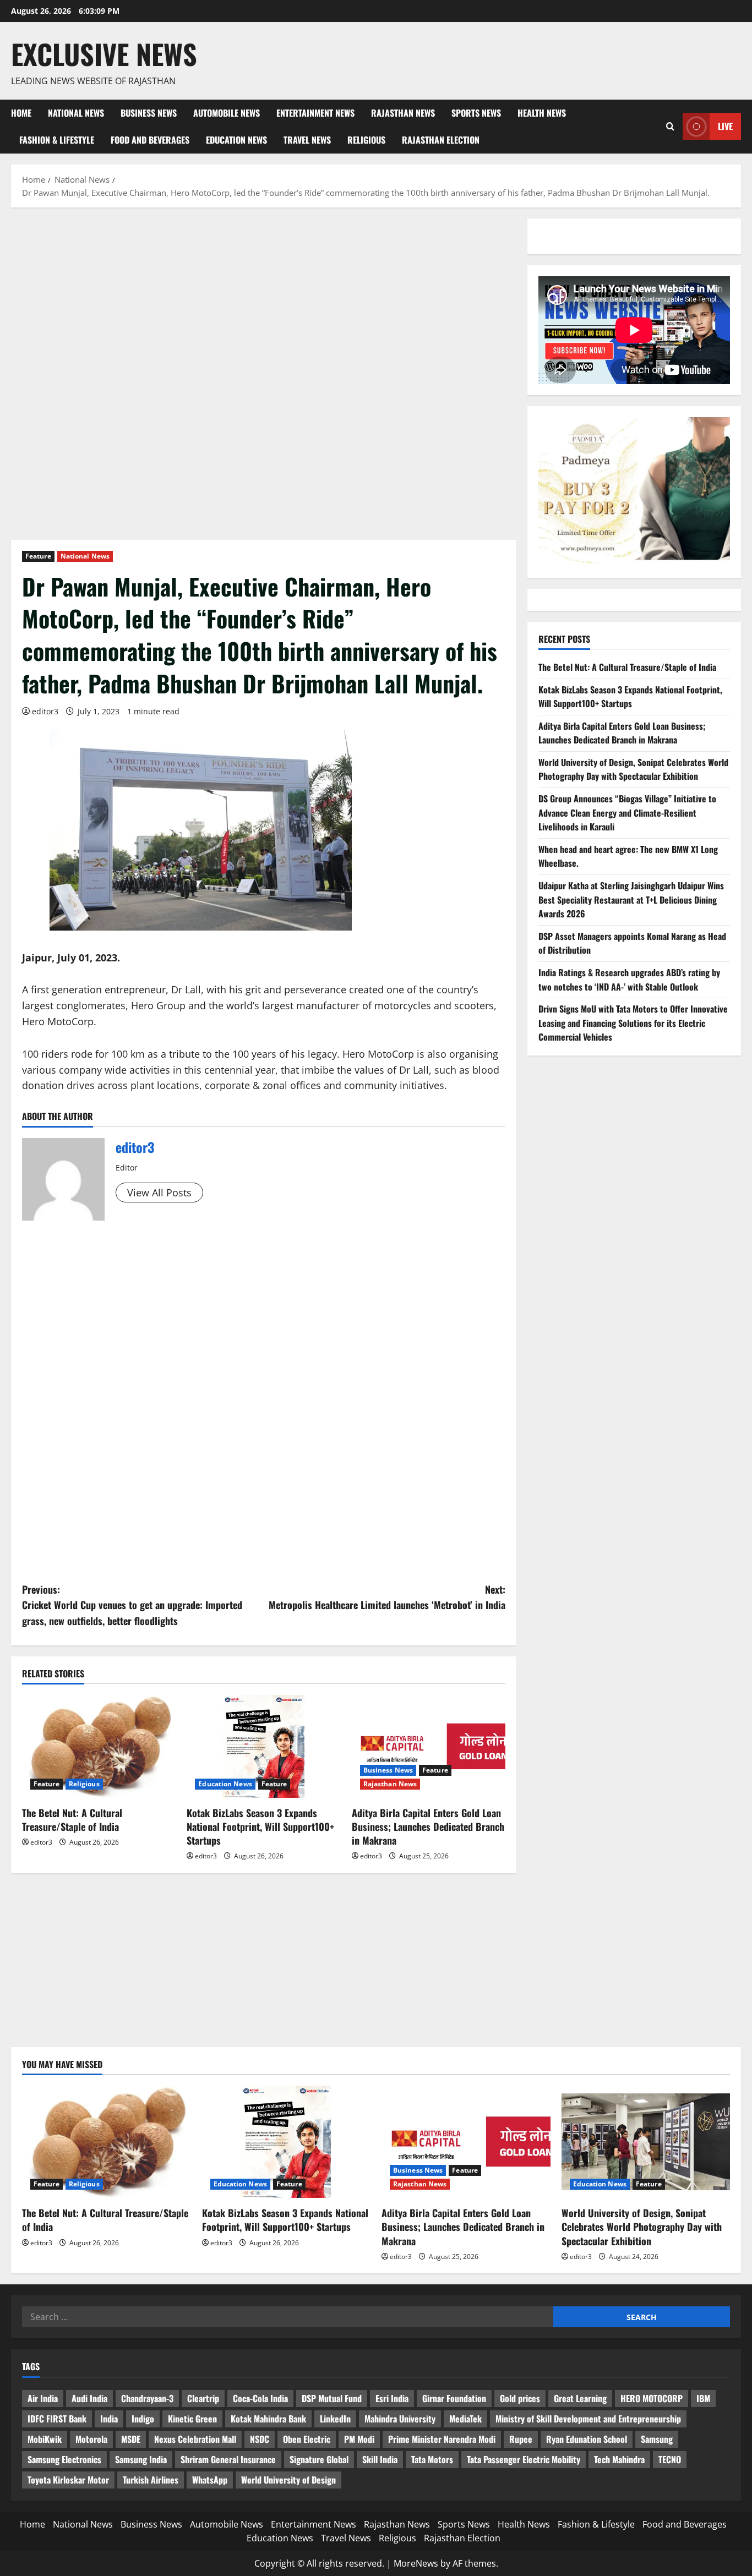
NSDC (260, 2439)
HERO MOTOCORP (652, 2398)
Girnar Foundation (454, 2398)
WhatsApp (210, 2480)
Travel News (307, 140)
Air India (43, 2398)
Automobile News (227, 113)
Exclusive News (104, 53)
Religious (366, 140)
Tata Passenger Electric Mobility (524, 2459)
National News (76, 113)
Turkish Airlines (151, 2480)
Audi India (89, 2398)
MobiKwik (45, 2439)
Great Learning (580, 2398)
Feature (38, 556)
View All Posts (159, 1193)
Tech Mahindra (619, 2459)
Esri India (392, 2398)
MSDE (131, 2439)
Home (21, 113)
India (109, 2419)
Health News (542, 113)
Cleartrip (203, 2398)
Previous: (132, 1605)
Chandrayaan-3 (147, 2398)
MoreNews (416, 2563)
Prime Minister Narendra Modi (442, 2439)
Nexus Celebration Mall (195, 2439)
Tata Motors (432, 2459)
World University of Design (288, 2480)
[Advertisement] (264, 300)
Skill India (380, 2459)
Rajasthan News (403, 113)
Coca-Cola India (260, 2398)
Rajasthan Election (441, 140)
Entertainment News (315, 113)
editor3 (45, 711)
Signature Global (319, 2459)
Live (725, 126)
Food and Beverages (150, 140)
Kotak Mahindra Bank (268, 2419)
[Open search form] (670, 126)
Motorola (91, 2439)
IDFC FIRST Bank (57, 2419)
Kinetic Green (192, 2419)
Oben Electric (307, 2439)
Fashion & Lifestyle (57, 140)
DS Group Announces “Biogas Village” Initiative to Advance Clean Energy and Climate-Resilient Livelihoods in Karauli (627, 813)
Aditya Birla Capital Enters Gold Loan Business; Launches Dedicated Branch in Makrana (428, 1826)
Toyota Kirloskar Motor (68, 2480)
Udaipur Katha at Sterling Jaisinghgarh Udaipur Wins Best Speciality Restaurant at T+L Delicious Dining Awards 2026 (631, 899)
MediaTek (465, 2419)
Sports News (476, 113)
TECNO (670, 2459)
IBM (703, 2398)
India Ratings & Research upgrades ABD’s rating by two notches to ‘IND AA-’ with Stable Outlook (629, 980)
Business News (149, 113)
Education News (236, 140)
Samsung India (141, 2459)
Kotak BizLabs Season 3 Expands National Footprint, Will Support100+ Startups (260, 1826)
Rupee (521, 2439)
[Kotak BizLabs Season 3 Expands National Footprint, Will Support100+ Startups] (263, 1746)
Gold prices (520, 2398)
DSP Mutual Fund (332, 2398)
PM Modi (359, 2439)
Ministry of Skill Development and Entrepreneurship (588, 2419)
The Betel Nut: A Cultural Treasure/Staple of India (72, 1820)
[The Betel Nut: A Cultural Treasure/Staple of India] (99, 1746)
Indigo (143, 2419)
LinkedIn (335, 2419)
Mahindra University (400, 2419)
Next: (387, 1597)
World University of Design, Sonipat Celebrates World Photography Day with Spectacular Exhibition (633, 769)
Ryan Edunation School (587, 2439)
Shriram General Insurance (228, 2459)
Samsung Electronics (64, 2459)
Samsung (657, 2439)
